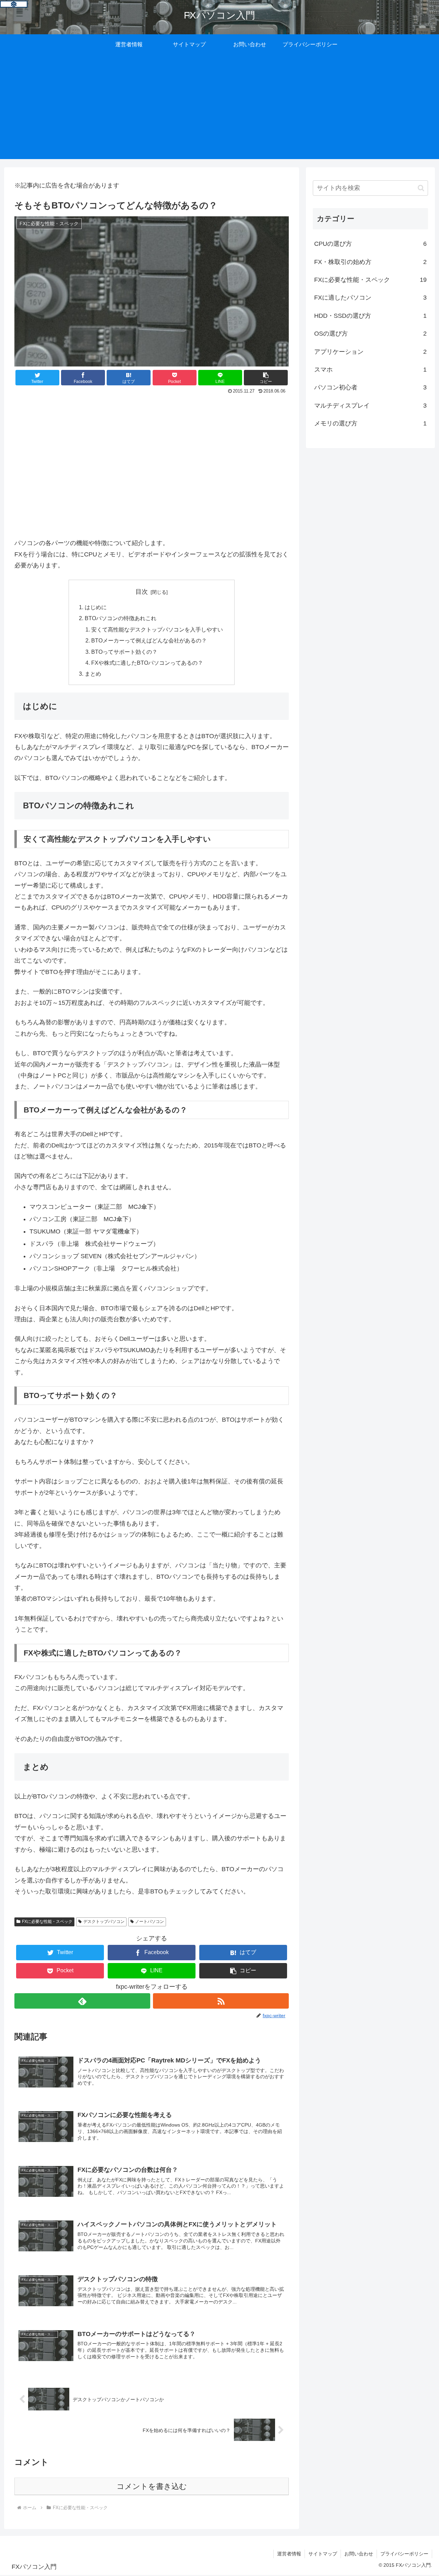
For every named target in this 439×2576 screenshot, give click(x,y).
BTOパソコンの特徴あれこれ (121, 618)
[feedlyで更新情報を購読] (82, 2001)
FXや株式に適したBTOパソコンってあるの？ (147, 663)
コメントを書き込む (152, 2486)
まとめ (93, 674)
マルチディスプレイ (370, 406)
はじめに (96, 607)
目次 (142, 592)
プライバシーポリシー (404, 2554)
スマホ (370, 370)
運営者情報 (289, 2554)
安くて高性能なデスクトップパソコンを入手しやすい (157, 629)
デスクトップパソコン (104, 1922)
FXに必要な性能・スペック (47, 1922)
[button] (266, 378)
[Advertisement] (219, 111)
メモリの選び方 (370, 423)
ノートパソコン (150, 1922)
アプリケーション (370, 352)
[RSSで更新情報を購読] (221, 2001)
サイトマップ (323, 2554)
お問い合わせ (359, 2554)
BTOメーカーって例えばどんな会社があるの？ (149, 640)
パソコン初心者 (370, 387)
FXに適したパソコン (370, 298)
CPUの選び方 (370, 244)
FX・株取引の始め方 (370, 262)
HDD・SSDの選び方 (370, 316)
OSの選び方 (370, 334)
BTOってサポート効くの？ (124, 652)
